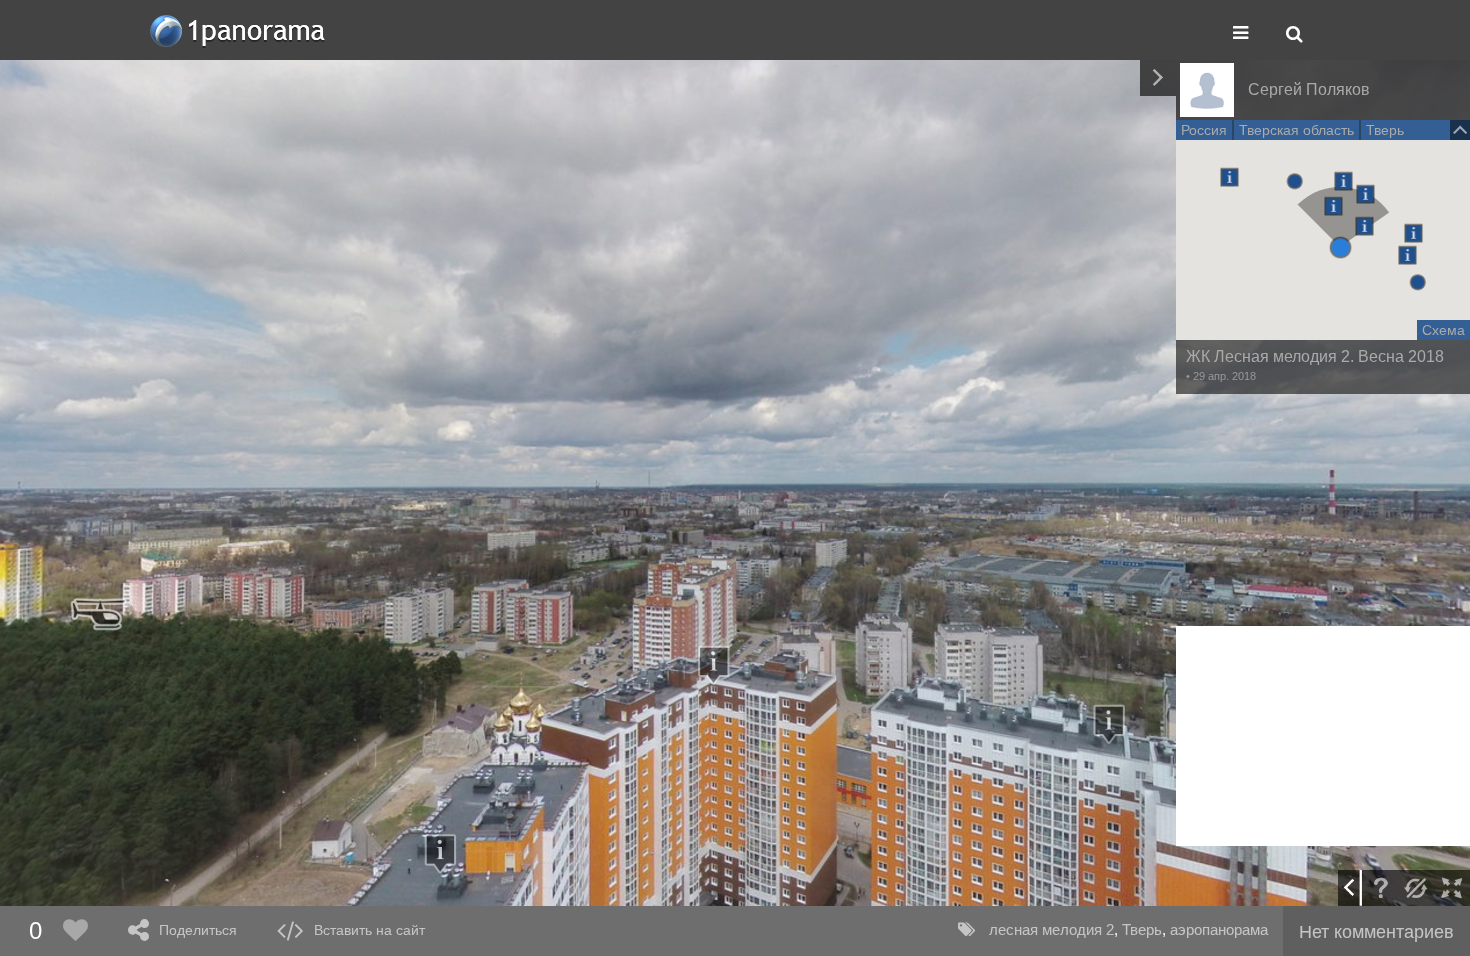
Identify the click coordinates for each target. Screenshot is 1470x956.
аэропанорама (1219, 929)
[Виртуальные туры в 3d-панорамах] (239, 30)
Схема (1443, 330)
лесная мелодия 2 (1051, 929)
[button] (1340, 247)
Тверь (1142, 929)
